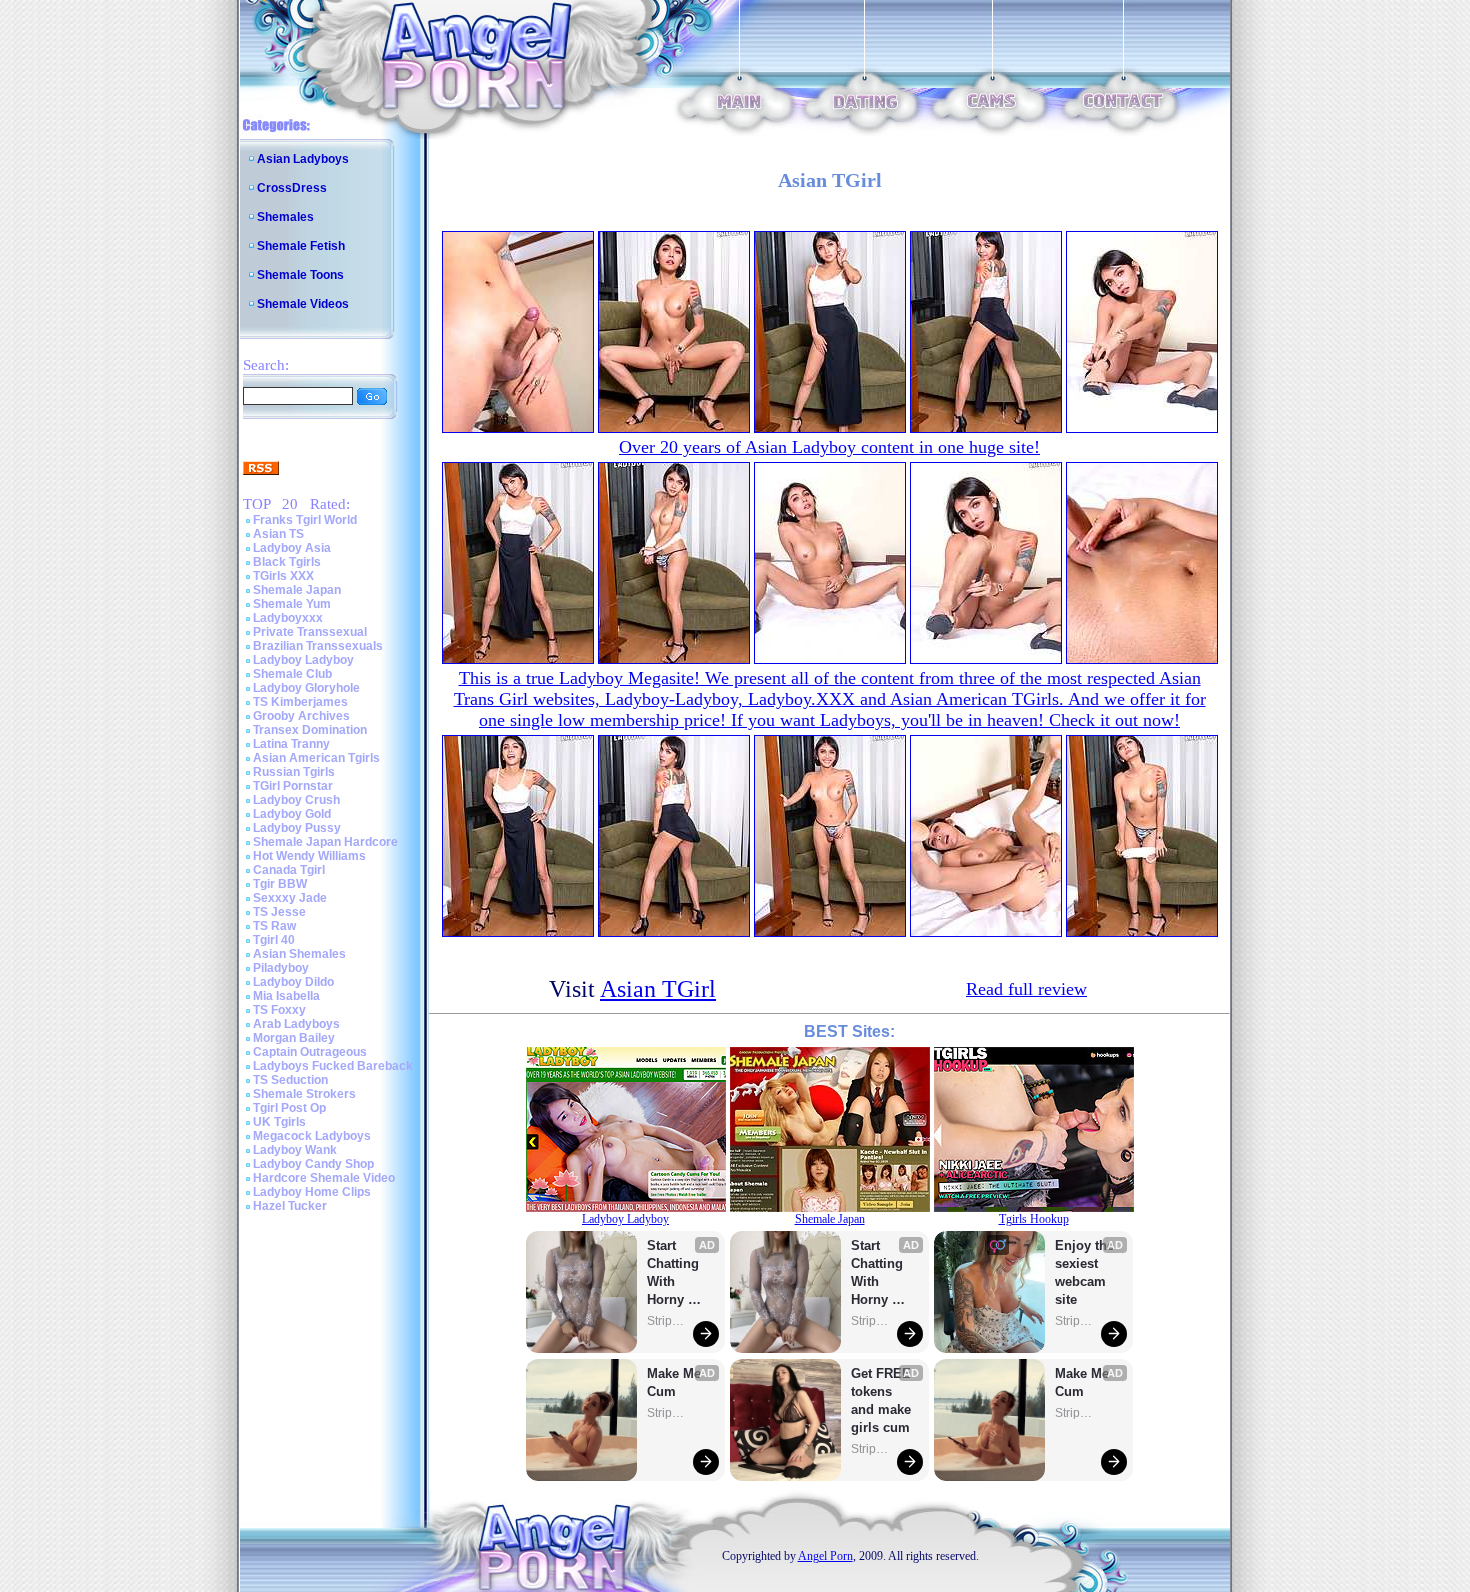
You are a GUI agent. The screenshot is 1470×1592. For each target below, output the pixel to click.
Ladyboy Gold (292, 814)
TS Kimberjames (300, 702)
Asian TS (278, 534)
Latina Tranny (291, 744)
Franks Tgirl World (305, 520)
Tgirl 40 (274, 940)
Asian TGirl (658, 989)
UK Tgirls (279, 1122)
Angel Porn (825, 1556)
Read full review (1026, 989)
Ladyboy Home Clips (312, 1192)
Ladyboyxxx (288, 618)
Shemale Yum (292, 604)
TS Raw (274, 926)
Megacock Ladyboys (312, 1136)
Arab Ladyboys (296, 1024)
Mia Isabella (286, 996)
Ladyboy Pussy (297, 828)
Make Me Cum (676, 1382)
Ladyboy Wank (295, 1150)
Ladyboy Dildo (293, 982)
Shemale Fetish (301, 246)
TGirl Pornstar (293, 786)
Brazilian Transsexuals (318, 646)
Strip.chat (667, 1321)
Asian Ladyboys (303, 159)
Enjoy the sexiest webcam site (1085, 1272)
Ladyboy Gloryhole (306, 688)
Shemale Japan (297, 590)
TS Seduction (290, 1080)
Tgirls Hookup (1034, 1219)
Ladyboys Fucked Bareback (333, 1066)
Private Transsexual (310, 632)
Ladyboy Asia (292, 548)
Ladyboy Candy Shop (313, 1164)
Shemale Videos (303, 304)
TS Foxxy (279, 1010)
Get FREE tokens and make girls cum (881, 1400)
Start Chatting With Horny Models (675, 1273)
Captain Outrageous (310, 1052)
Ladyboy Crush (296, 800)
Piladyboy (281, 968)
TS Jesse (279, 912)
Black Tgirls (287, 562)
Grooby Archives (301, 716)
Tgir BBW (280, 884)
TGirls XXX (283, 576)
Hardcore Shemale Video (324, 1178)
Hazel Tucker (290, 1206)
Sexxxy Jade (290, 898)
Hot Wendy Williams (309, 856)
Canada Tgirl (289, 870)
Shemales (285, 217)
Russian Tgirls (294, 772)
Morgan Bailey (294, 1038)
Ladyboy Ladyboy (303, 660)
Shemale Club (292, 674)
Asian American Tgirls (316, 758)
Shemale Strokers (304, 1094)
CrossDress (292, 188)
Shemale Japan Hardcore (325, 842)
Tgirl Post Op (289, 1108)
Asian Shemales (299, 954)
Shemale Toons (300, 275)
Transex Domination (310, 730)
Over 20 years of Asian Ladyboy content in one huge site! (829, 447)
